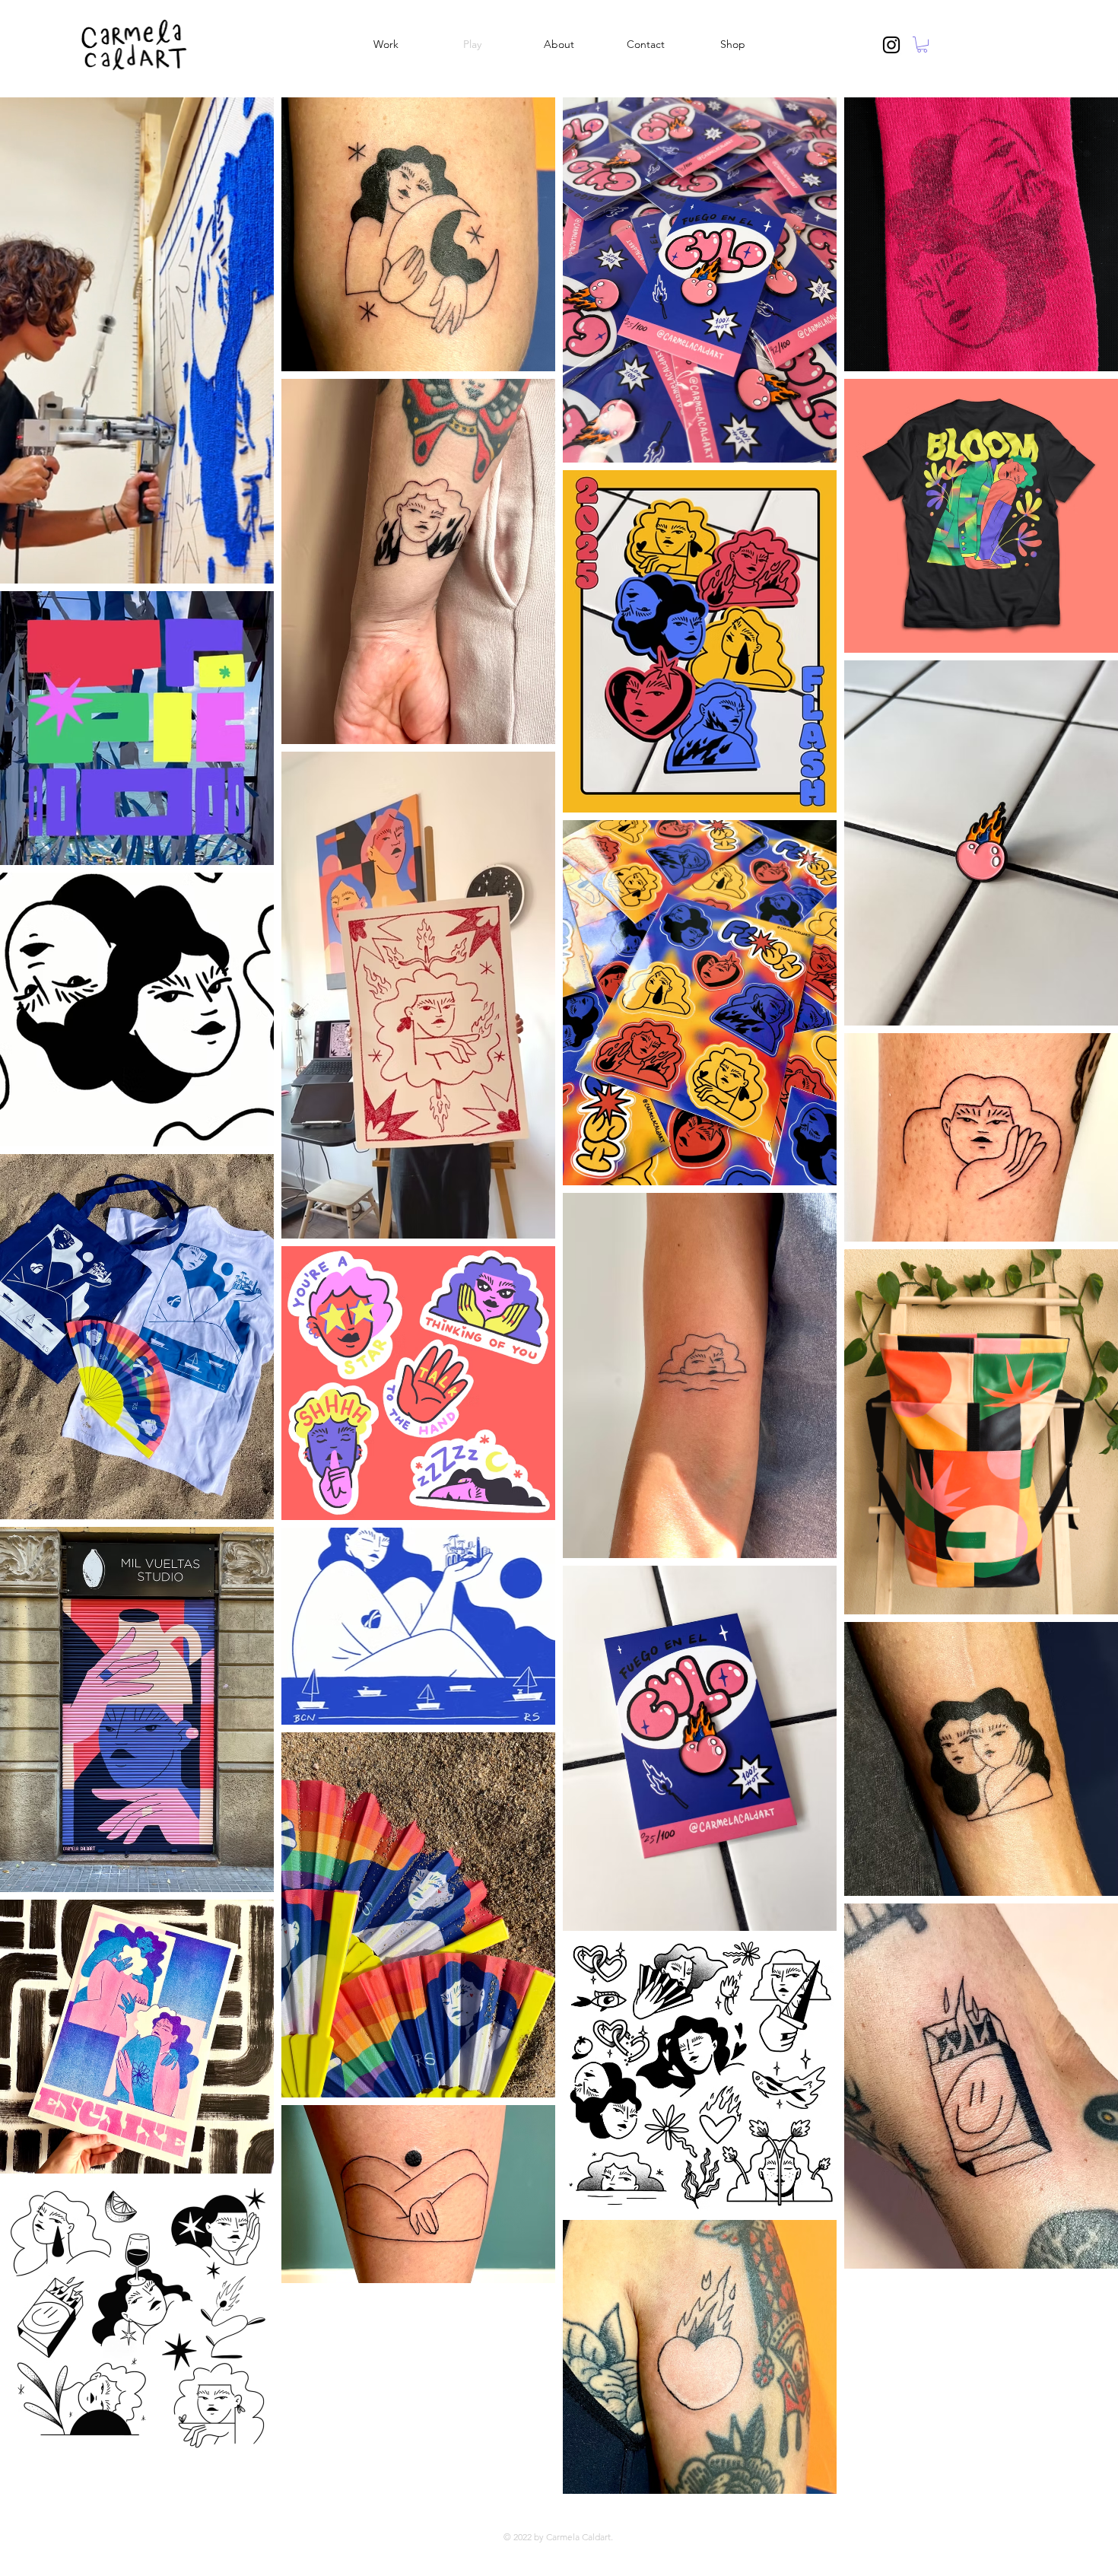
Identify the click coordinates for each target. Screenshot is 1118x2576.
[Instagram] (891, 45)
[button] (922, 45)
